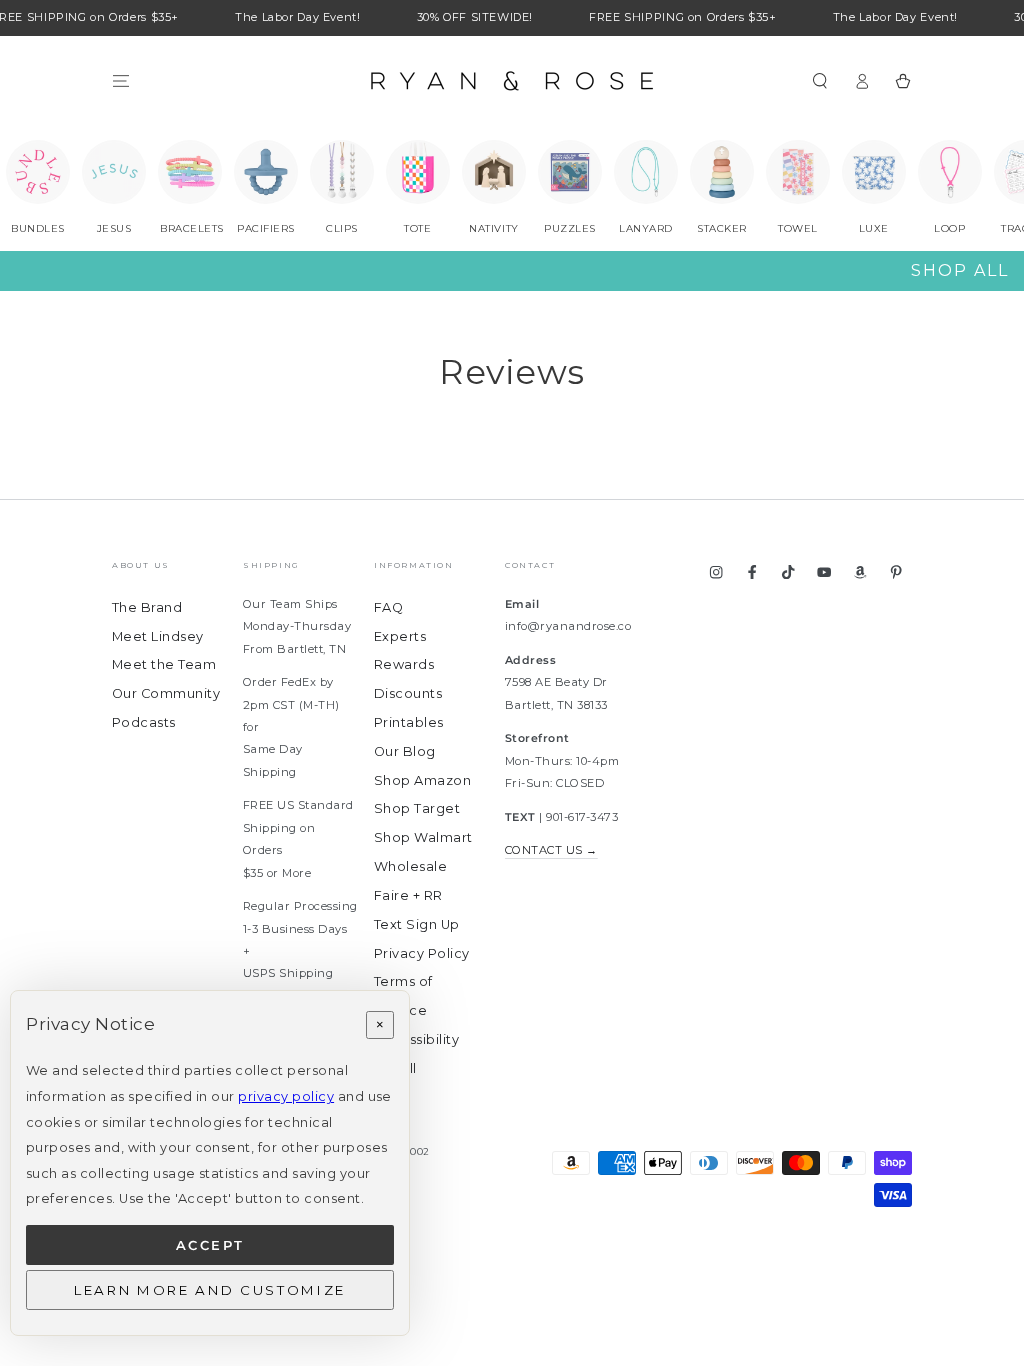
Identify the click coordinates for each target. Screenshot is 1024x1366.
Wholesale (410, 866)
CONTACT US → (551, 850)
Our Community (166, 693)
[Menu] (121, 80)
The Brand (147, 607)
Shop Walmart (423, 837)
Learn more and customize (210, 1290)
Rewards (404, 664)
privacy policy (286, 1096)
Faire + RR (408, 895)
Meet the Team (164, 664)
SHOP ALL (960, 270)
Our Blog (405, 751)
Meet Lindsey (158, 636)
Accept (210, 1245)
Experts (400, 636)
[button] (820, 80)
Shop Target (417, 808)
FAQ (388, 607)
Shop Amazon (422, 780)
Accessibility (416, 1039)
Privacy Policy (422, 953)
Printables (409, 722)
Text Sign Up (417, 924)
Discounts (408, 693)
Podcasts (144, 722)
